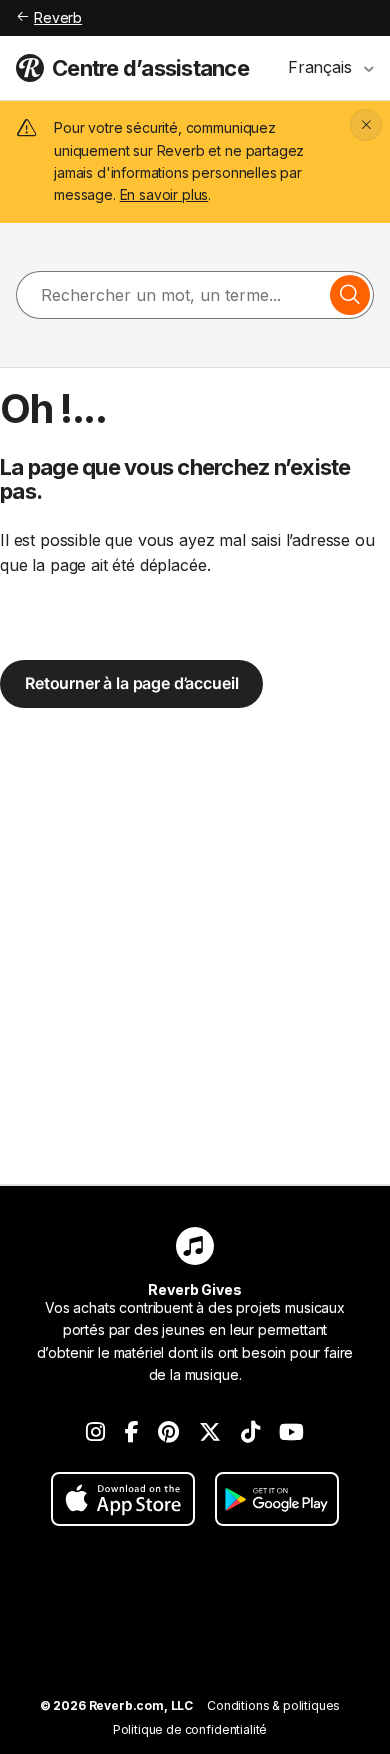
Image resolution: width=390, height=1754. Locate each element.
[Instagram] (95, 1432)
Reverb (58, 17)
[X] (210, 1432)
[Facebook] (132, 1432)
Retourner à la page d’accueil (131, 683)
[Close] (366, 125)
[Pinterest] (168, 1432)
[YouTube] (291, 1432)
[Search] (350, 295)
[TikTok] (250, 1432)
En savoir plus (164, 194)
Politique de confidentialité (190, 1729)
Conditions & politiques (273, 1705)
